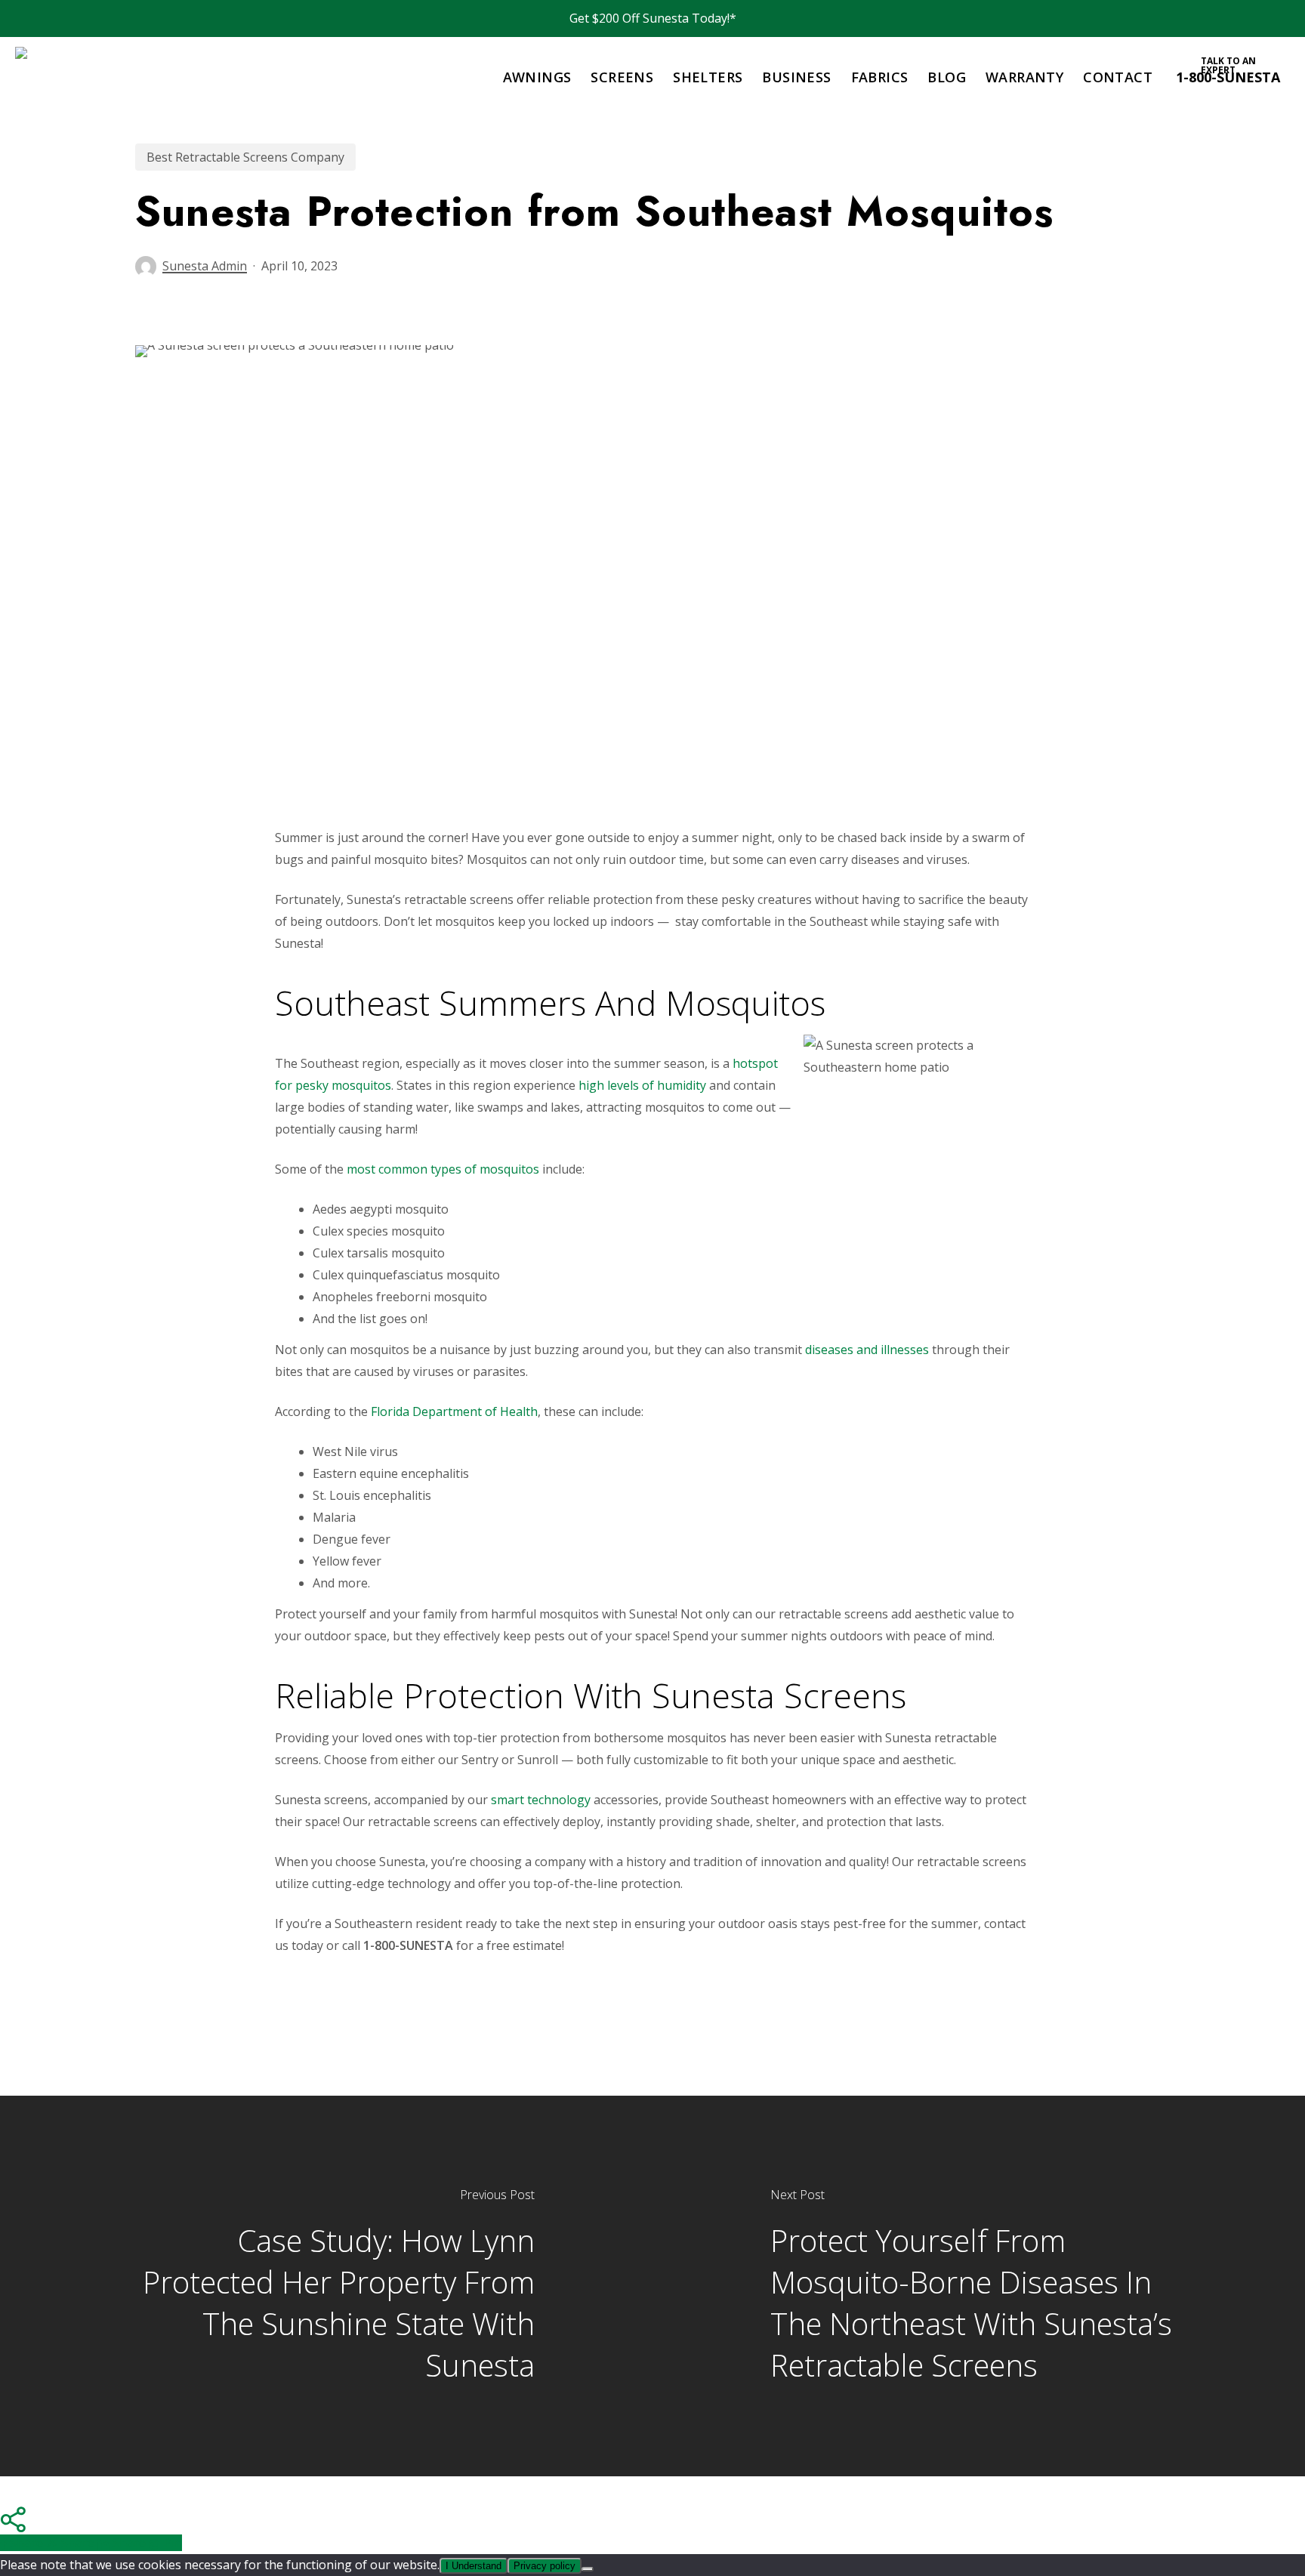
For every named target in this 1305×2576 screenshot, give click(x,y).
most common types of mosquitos (443, 1169)
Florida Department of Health (454, 1411)
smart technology (541, 1800)
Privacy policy (545, 2566)
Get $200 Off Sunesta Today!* (653, 18)
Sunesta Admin (205, 266)
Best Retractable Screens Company (245, 157)
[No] (588, 2569)
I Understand (474, 2566)
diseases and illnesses (867, 1350)
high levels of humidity (642, 1085)
